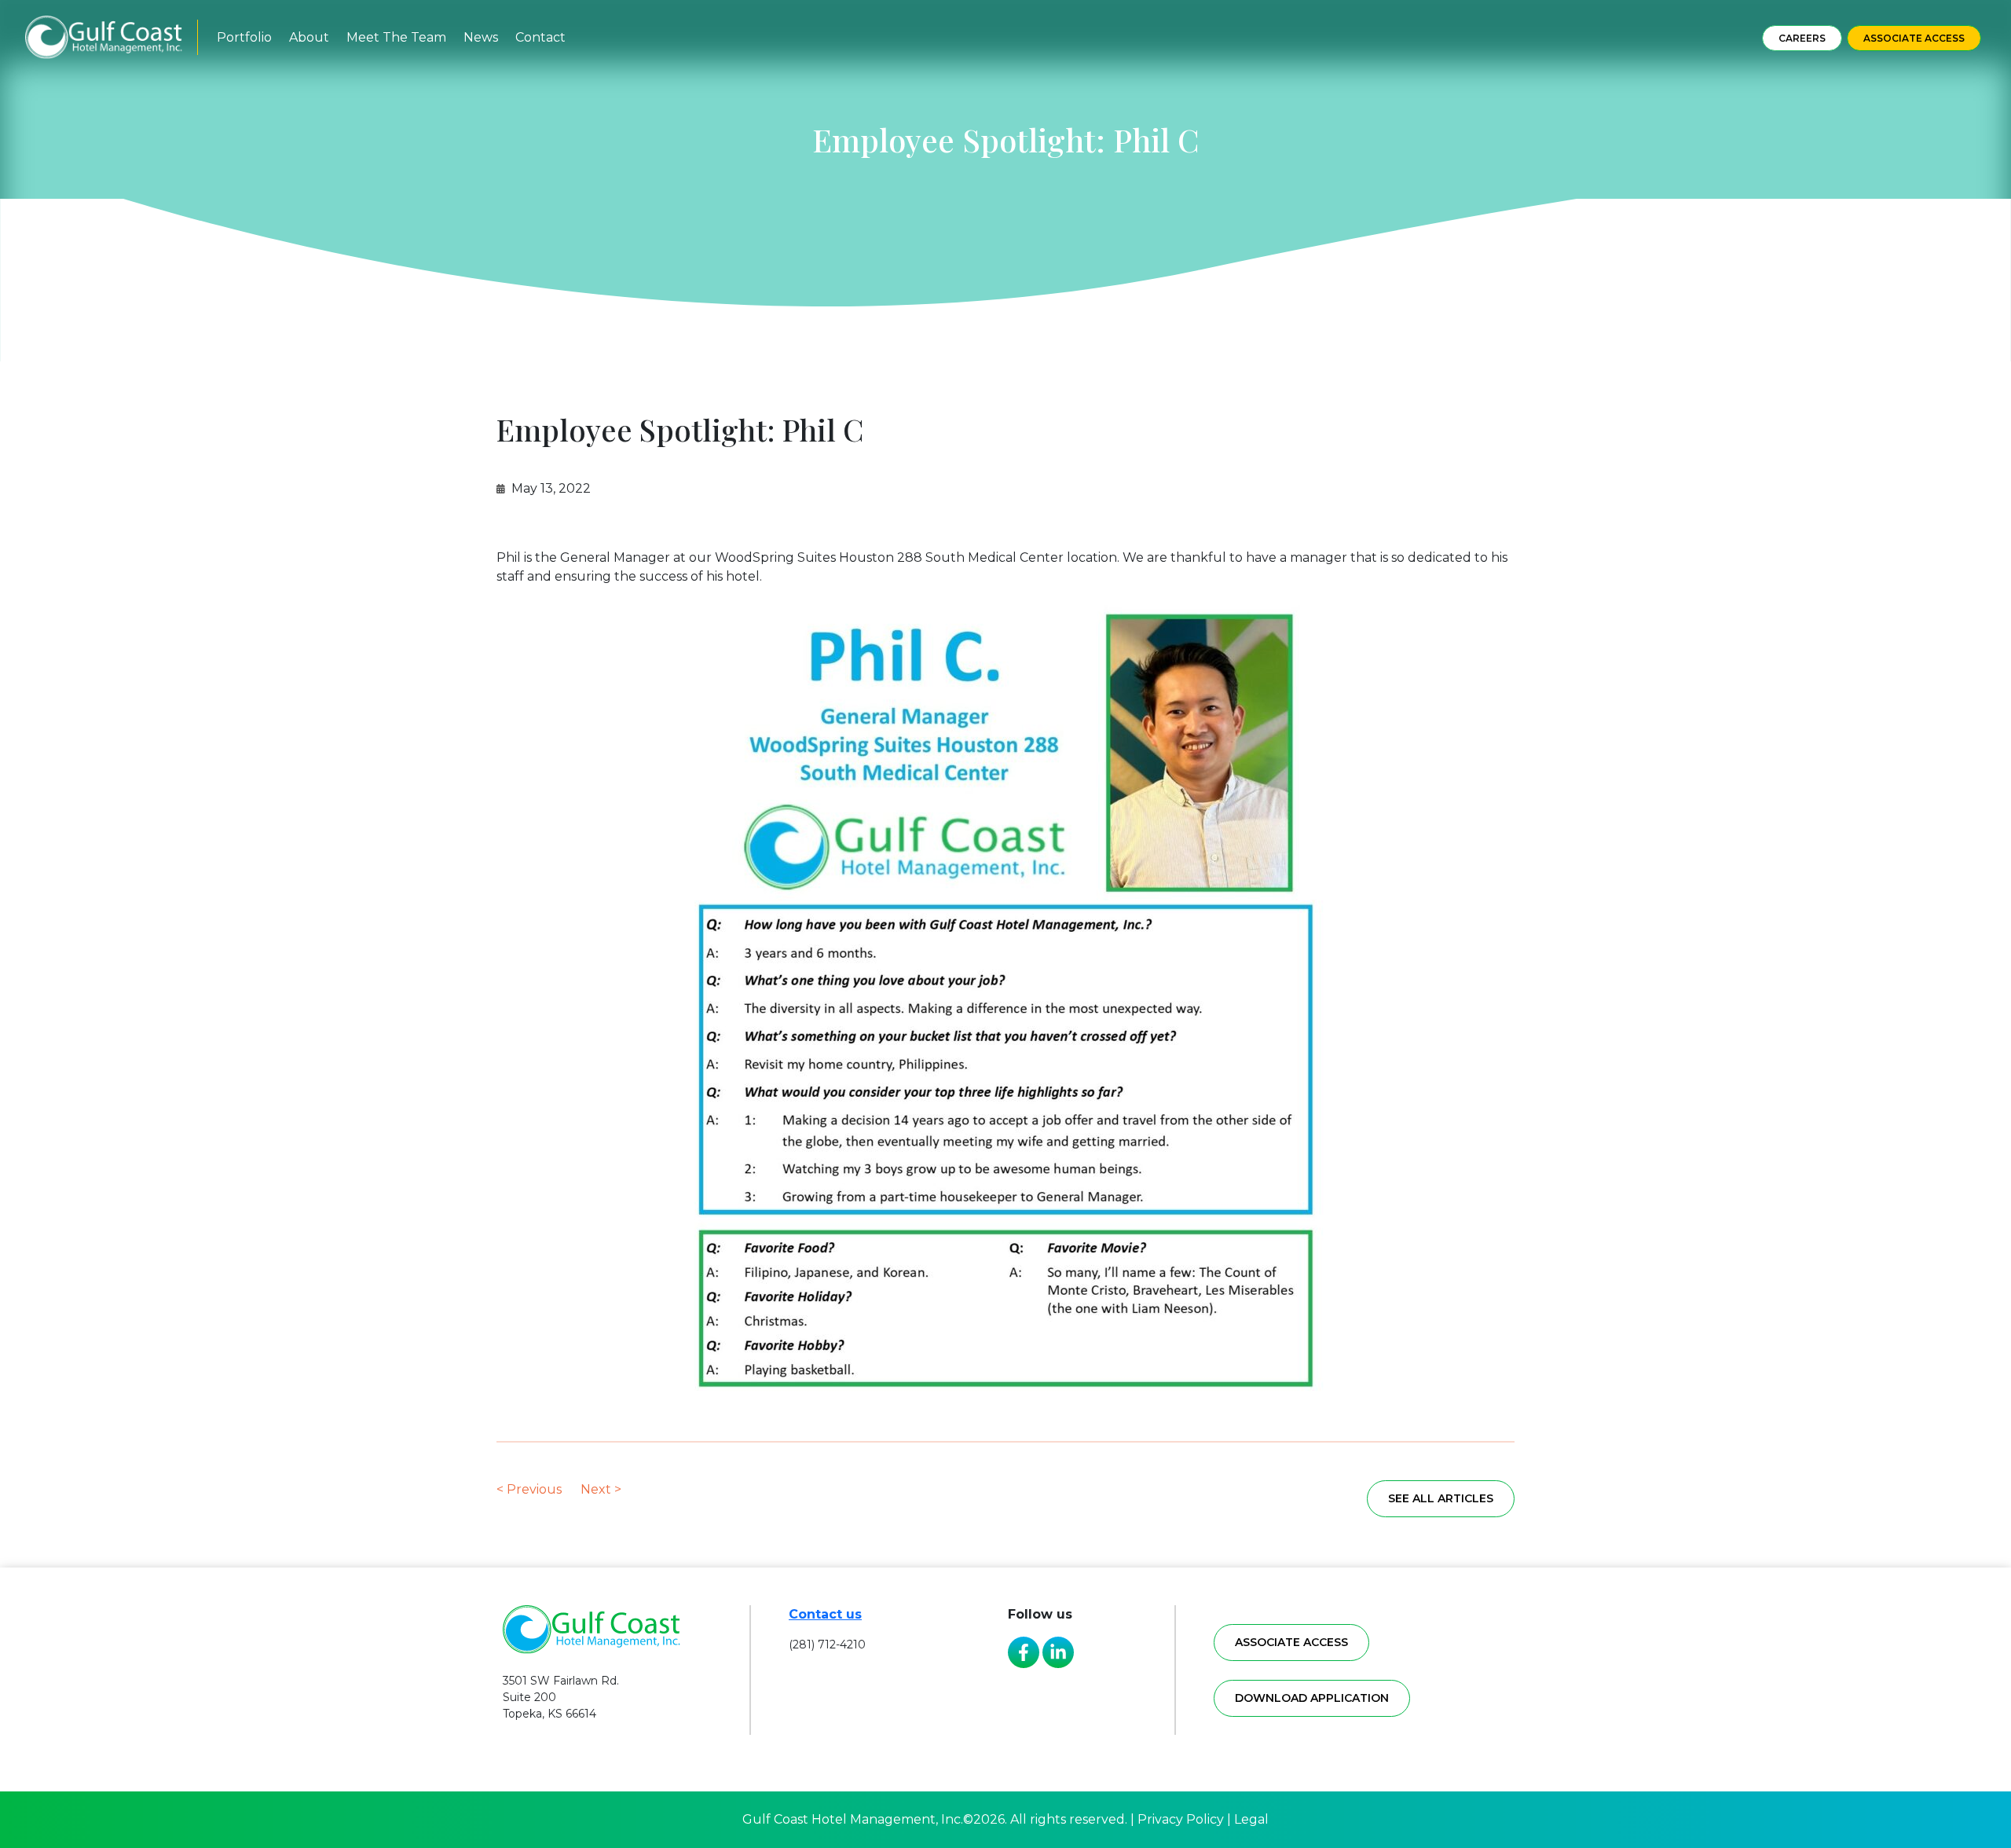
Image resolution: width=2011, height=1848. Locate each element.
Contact (540, 37)
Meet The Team (396, 37)
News (481, 37)
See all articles (1441, 1498)
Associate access (1291, 1642)
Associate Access (1914, 38)
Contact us (825, 1614)
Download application (1312, 1698)
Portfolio (244, 37)
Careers (1802, 38)
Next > (601, 1489)
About (309, 37)
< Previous (529, 1489)
